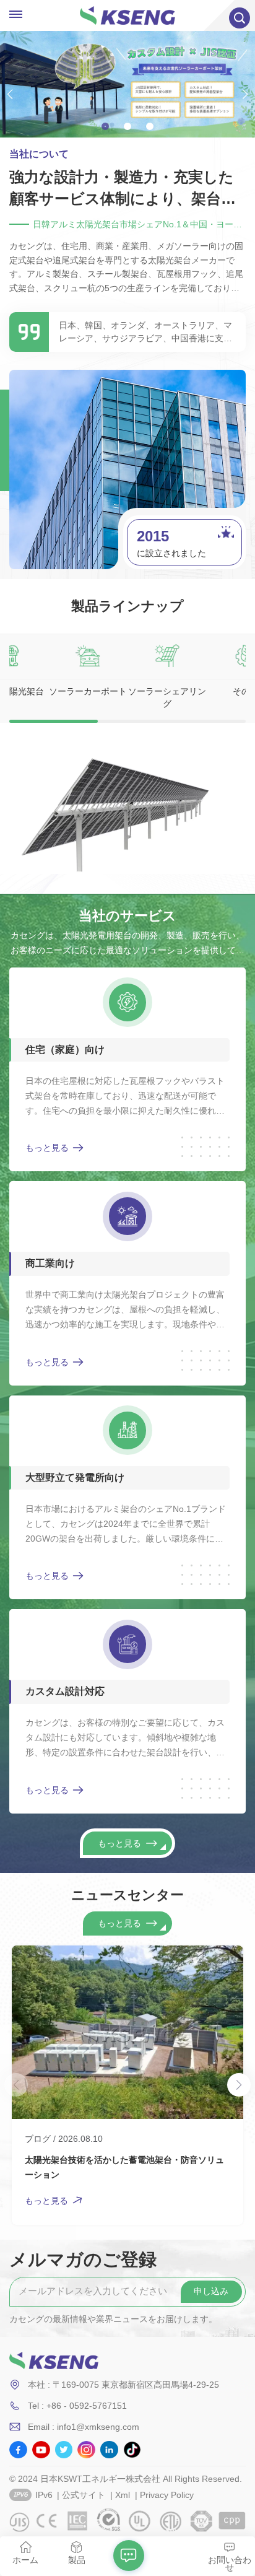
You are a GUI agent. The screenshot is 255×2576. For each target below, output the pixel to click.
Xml (123, 2495)
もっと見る (47, 1148)
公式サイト (84, 2495)
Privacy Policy (167, 2495)
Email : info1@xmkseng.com (84, 2427)
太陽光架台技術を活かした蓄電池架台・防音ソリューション (124, 2167)
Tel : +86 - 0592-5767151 (77, 2406)
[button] (105, 126)
